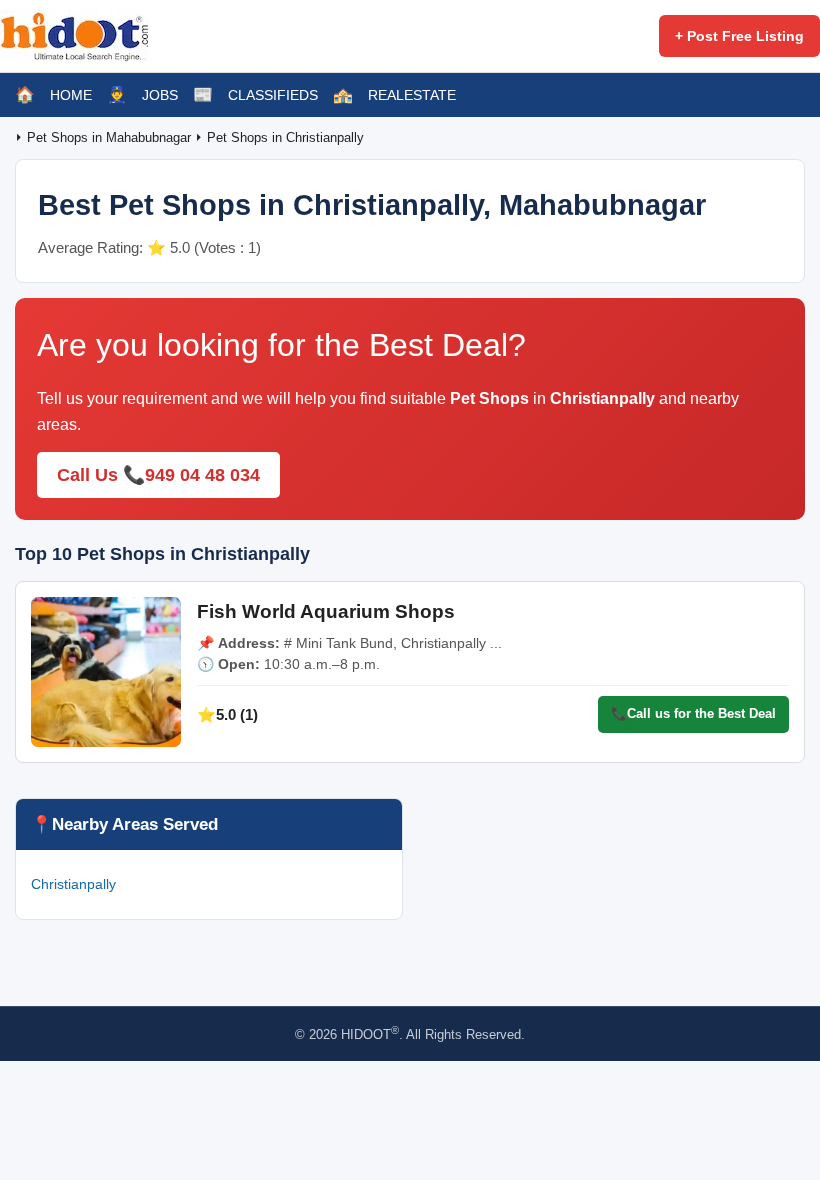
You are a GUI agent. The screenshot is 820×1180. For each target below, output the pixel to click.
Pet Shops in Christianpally (285, 137)
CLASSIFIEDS (273, 95)
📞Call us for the (693, 713)
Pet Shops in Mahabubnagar (111, 137)
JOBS (160, 95)
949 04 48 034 (202, 475)
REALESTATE (412, 95)
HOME (71, 95)
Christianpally (73, 884)
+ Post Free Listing (739, 36)
